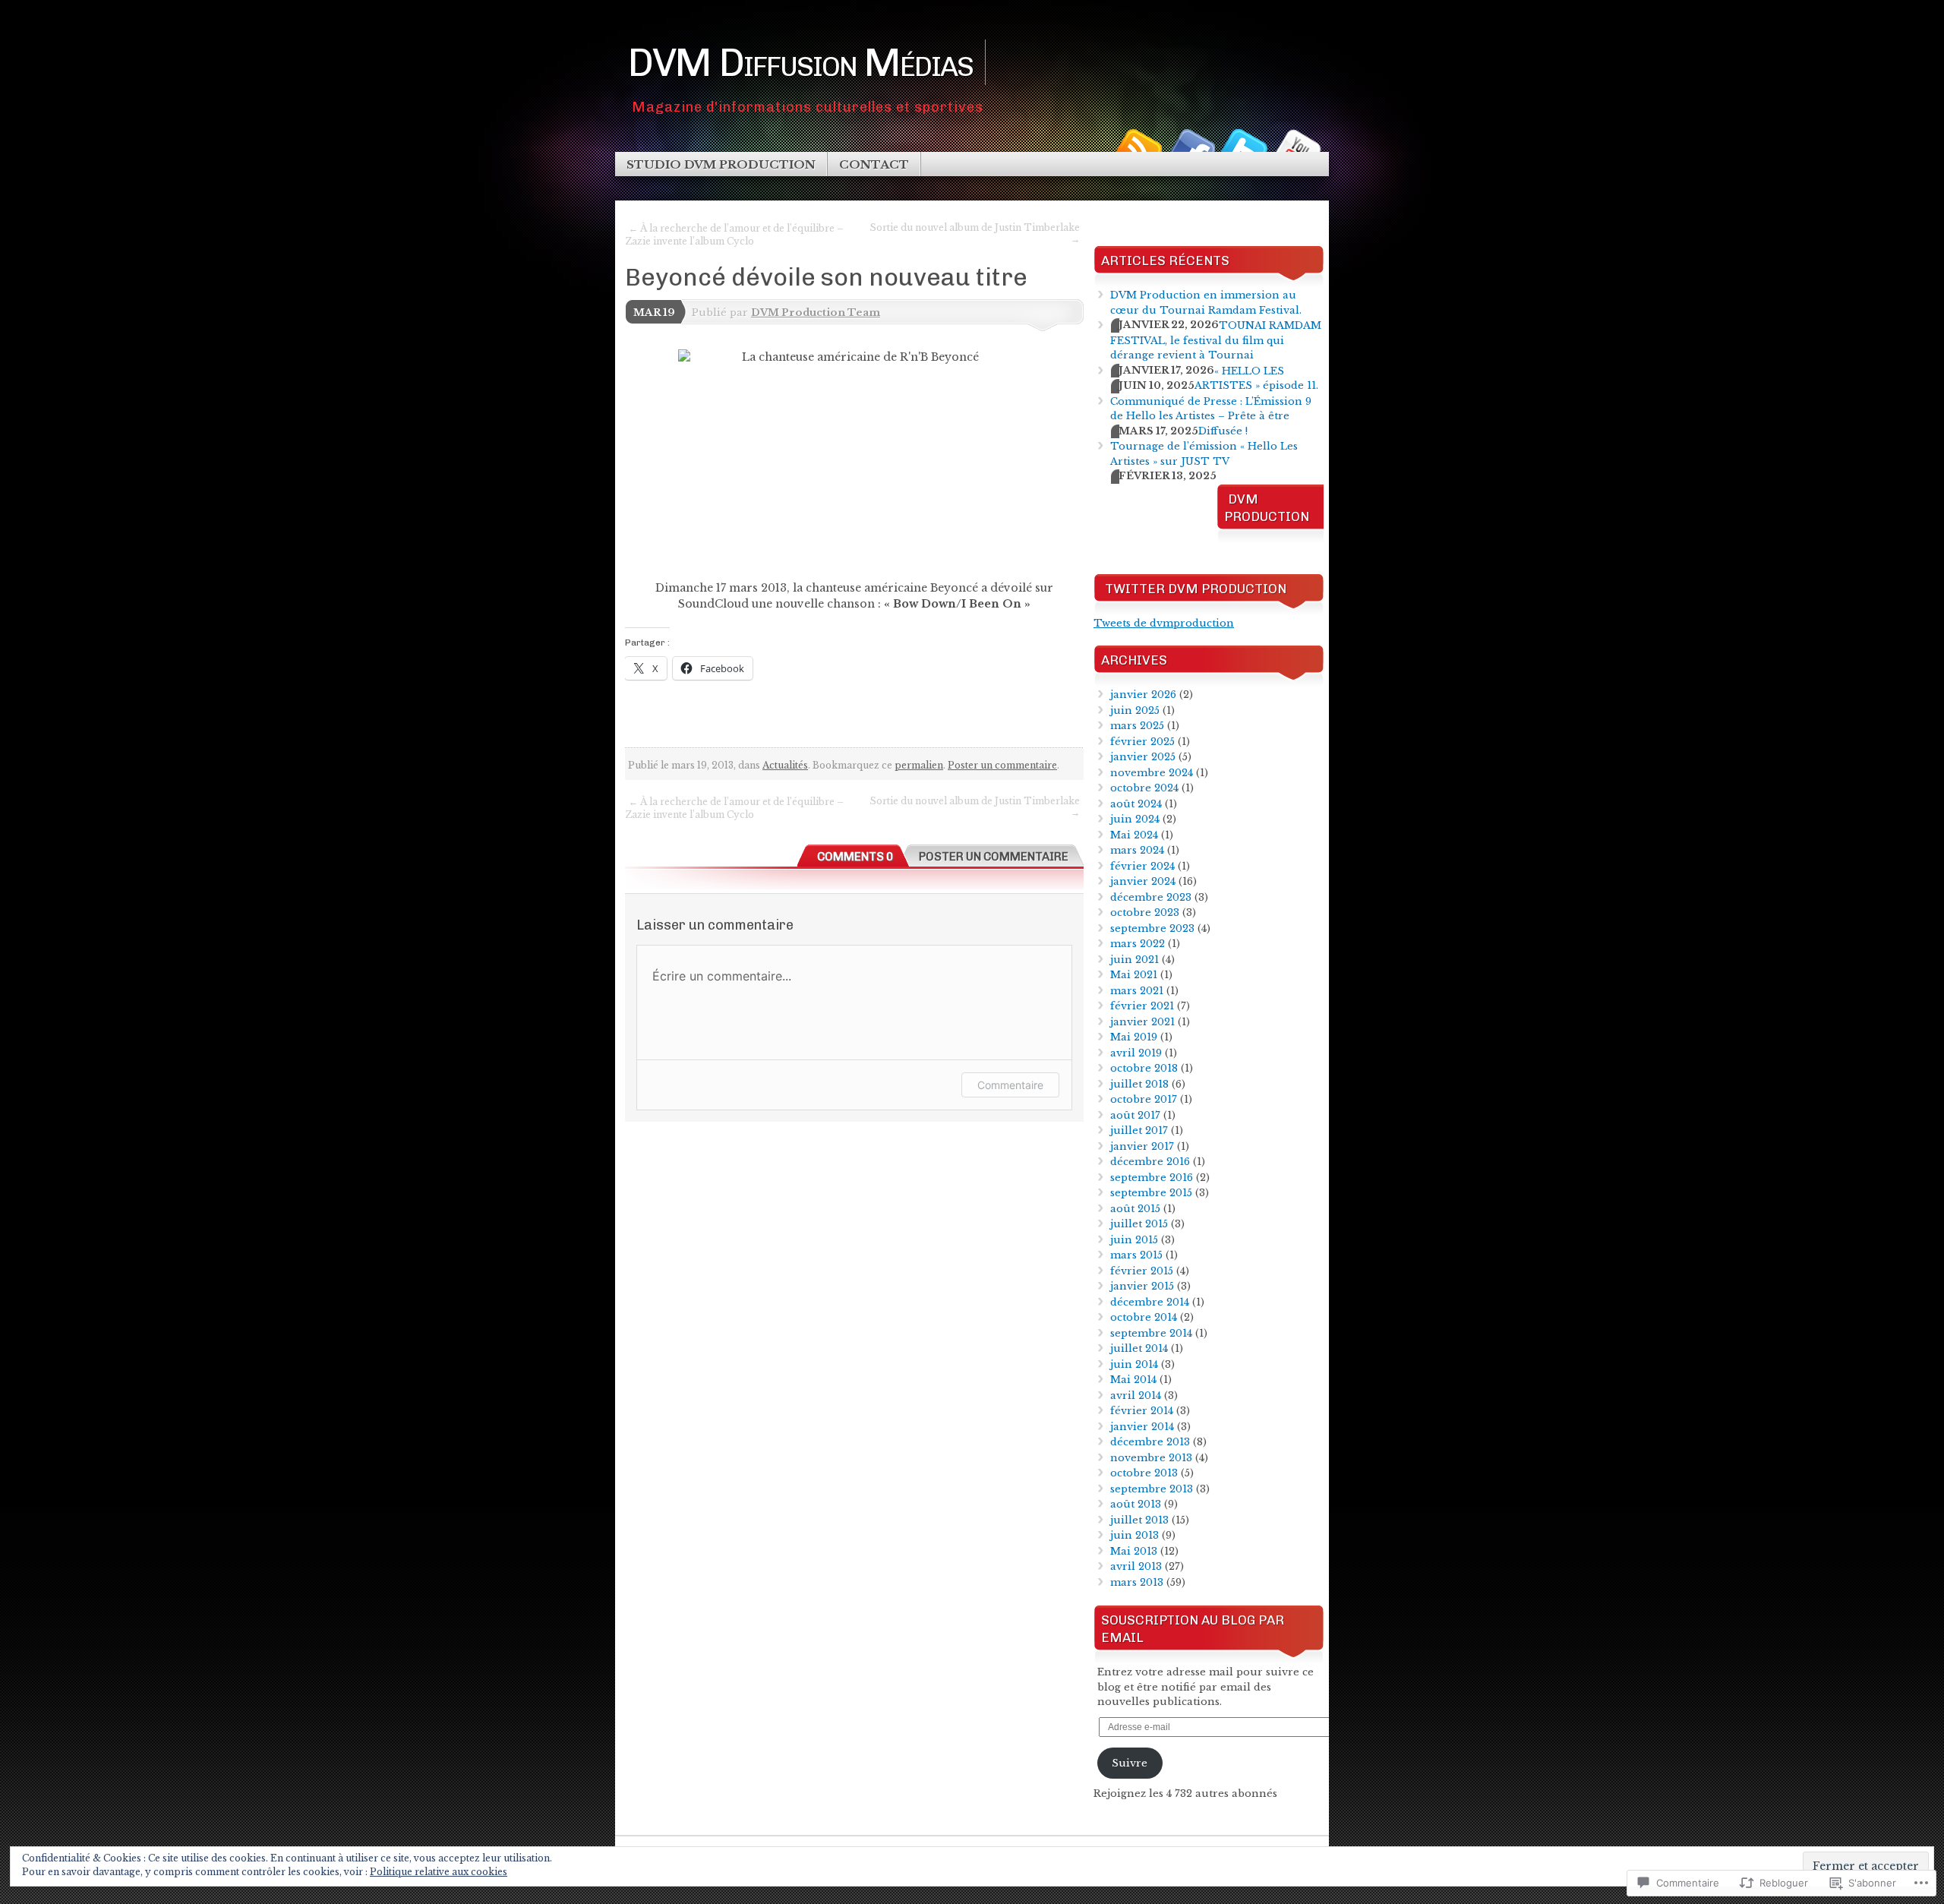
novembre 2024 (1152, 773)
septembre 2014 (1151, 1333)
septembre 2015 (1151, 1193)
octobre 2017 (1144, 1099)
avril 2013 (1136, 1566)
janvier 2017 (1142, 1146)
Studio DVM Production (721, 164)
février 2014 (1142, 1411)
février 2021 (1142, 1006)
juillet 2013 (1139, 1520)
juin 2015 (1134, 1240)
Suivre (1130, 1763)
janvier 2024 (1143, 881)
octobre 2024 (1144, 788)
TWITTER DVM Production (1196, 589)
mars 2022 (1138, 944)
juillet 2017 (1139, 1130)
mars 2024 (1137, 850)
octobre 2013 (1144, 1473)
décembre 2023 (1151, 897)
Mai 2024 (1134, 835)
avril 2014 (1136, 1396)
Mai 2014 (1133, 1380)
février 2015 (1142, 1271)
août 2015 (1135, 1209)
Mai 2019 (1134, 1037)
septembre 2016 (1152, 1178)
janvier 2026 (1143, 695)
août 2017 (1135, 1115)
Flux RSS (1138, 146)
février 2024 (1142, 866)
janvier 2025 (1143, 757)
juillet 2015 (1139, 1224)
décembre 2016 (1150, 1162)
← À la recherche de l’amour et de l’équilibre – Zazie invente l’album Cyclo (734, 235)
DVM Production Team (816, 313)
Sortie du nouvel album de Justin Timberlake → (975, 233)
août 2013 (1136, 1504)
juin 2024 (1135, 819)
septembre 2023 (1152, 928)
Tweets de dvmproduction (1164, 623)
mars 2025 (1137, 726)
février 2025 (1142, 742)
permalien (919, 765)
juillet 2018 (1139, 1084)
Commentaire (1010, 1085)
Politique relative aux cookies (439, 1872)
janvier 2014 (1142, 1427)
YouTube (1297, 146)
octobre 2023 (1145, 913)
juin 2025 (1135, 710)
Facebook (1191, 146)
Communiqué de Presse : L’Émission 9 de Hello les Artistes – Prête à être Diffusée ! (1211, 416)
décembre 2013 (1150, 1442)
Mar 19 (654, 313)
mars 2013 (1137, 1582)
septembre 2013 (1152, 1489)
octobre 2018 (1144, 1068)
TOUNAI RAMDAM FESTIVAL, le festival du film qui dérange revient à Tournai (1216, 340)
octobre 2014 (1144, 1317)
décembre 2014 (1150, 1302)
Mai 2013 (1134, 1551)
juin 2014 (1134, 1364)
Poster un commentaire (1002, 765)
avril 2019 (1136, 1053)
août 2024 (1136, 804)
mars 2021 (1137, 991)
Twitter (1244, 146)
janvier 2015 (1142, 1286)
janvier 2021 (1142, 1022)
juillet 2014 (1139, 1348)
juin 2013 (1135, 1535)
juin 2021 (1135, 960)
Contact (874, 164)
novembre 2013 (1151, 1458)
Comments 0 (855, 857)
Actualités (785, 765)
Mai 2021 (1134, 975)
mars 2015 (1136, 1255)
